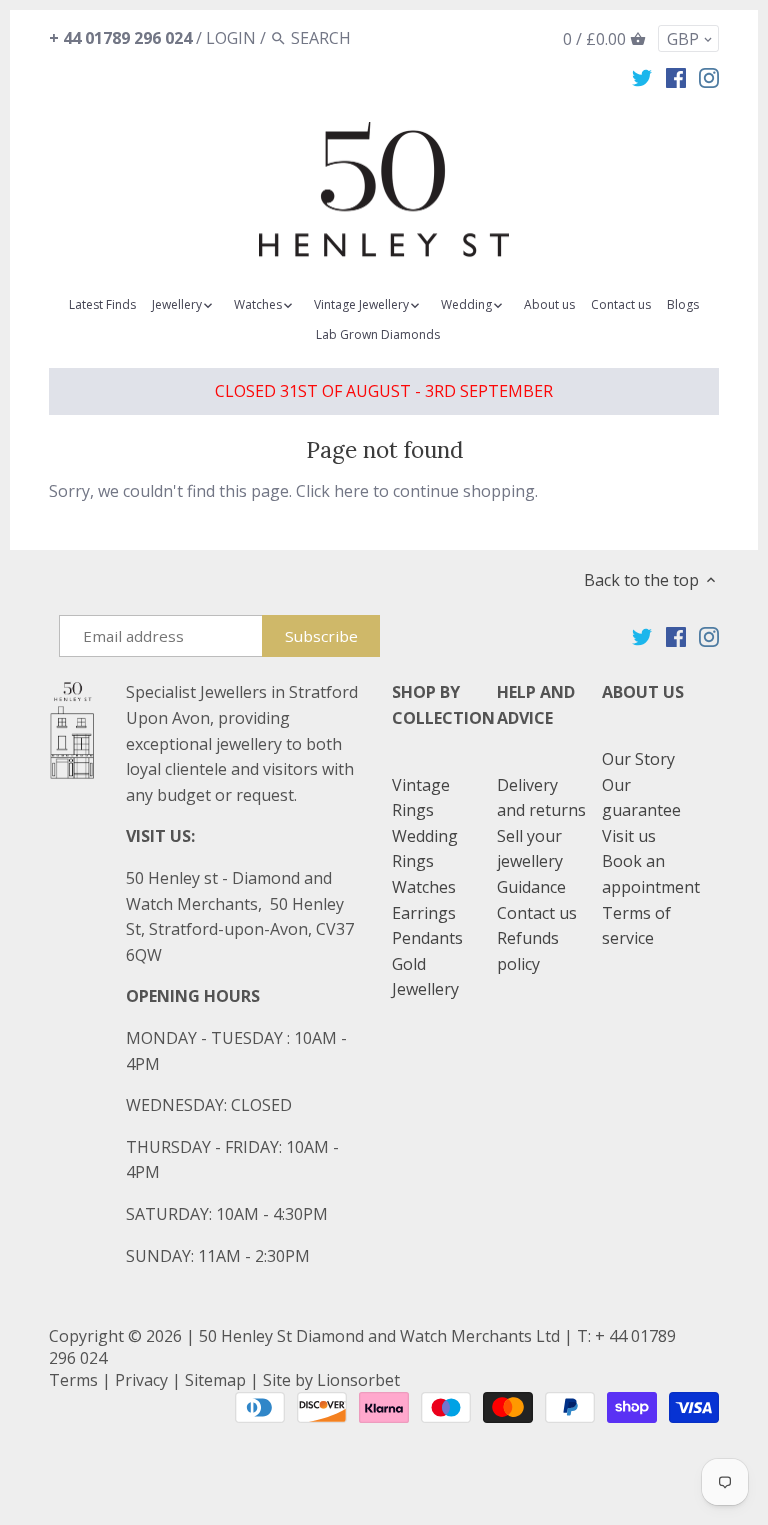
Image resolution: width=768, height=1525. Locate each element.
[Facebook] (676, 77)
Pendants (427, 938)
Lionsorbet (358, 1380)
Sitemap (215, 1380)
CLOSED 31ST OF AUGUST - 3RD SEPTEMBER (384, 391)
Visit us (629, 836)
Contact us (537, 913)
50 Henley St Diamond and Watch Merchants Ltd (379, 1336)
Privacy (141, 1380)
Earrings (424, 913)
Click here (332, 491)
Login (231, 38)
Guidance (531, 887)
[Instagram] (709, 77)
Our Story (638, 759)
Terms (73, 1380)
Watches (424, 887)
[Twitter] (642, 77)
